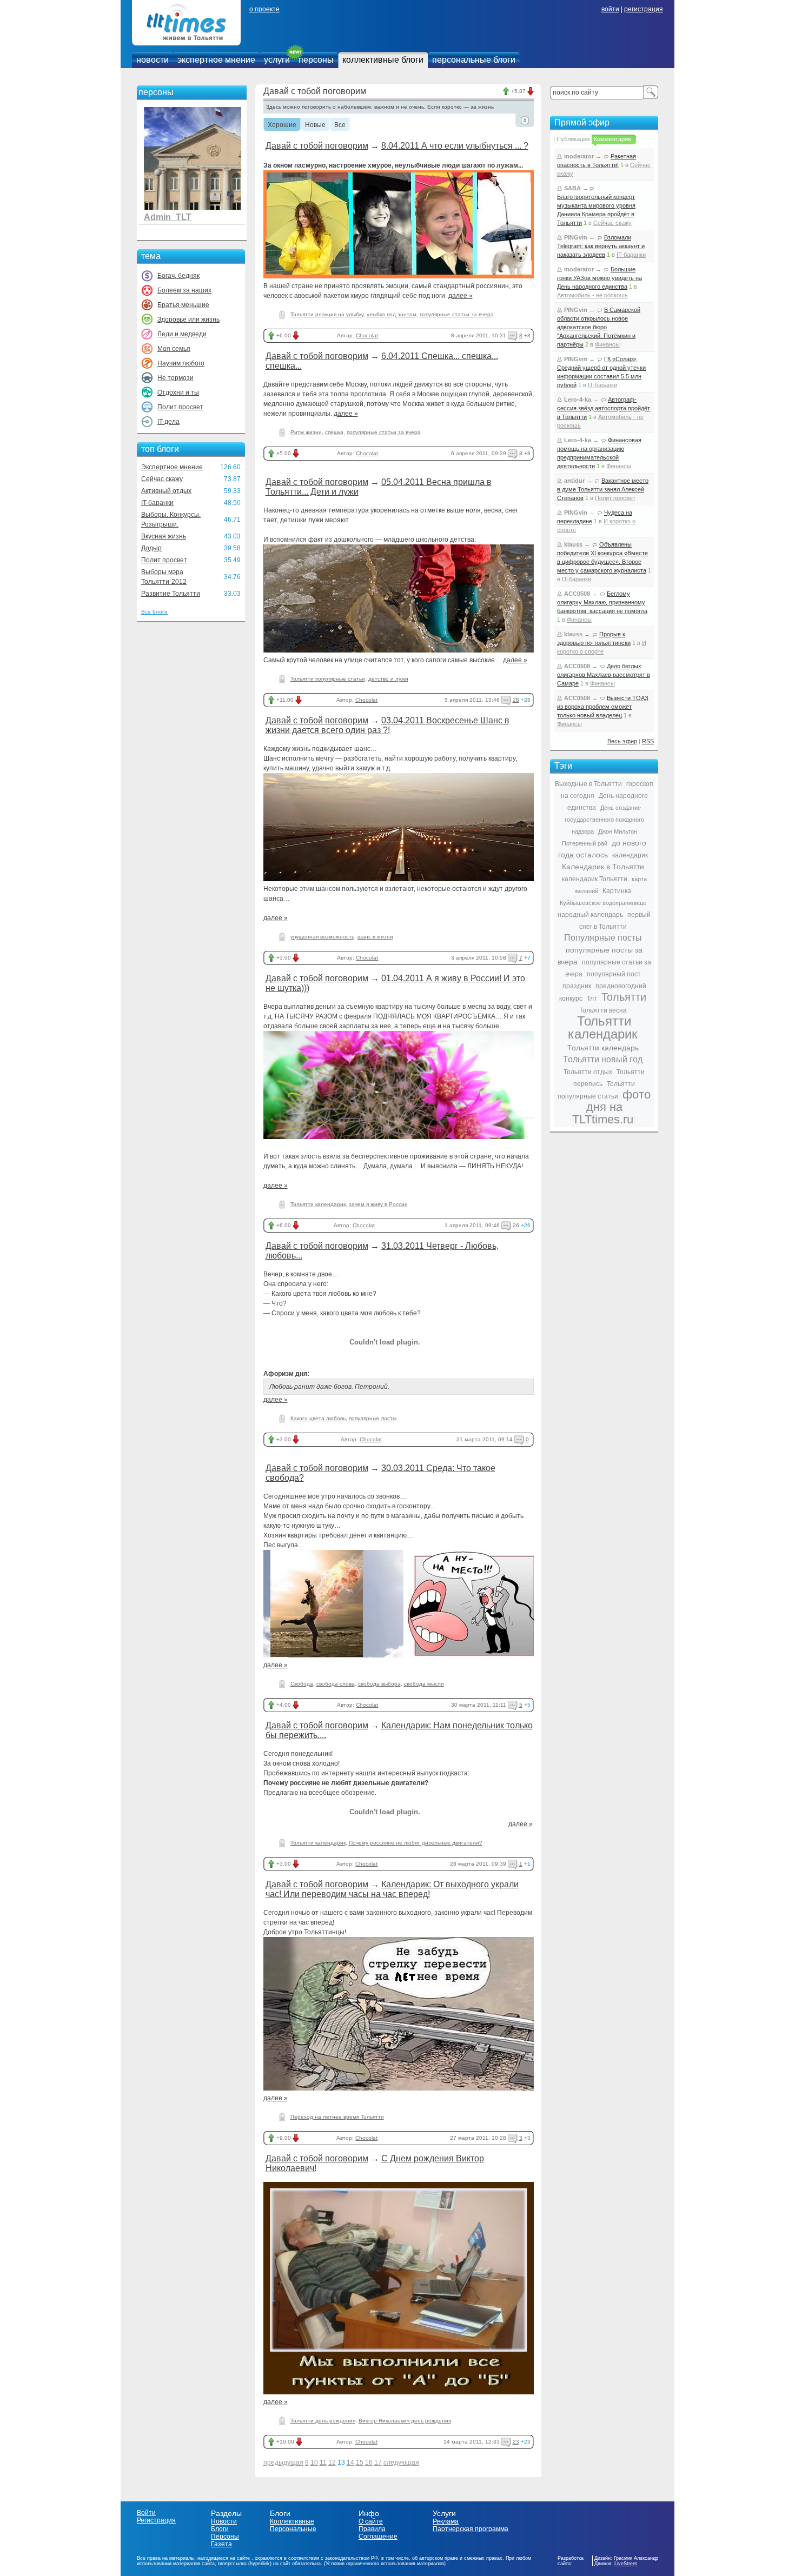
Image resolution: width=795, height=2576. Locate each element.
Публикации (573, 139)
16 (369, 2462)
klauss (573, 544)
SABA (572, 188)
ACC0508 (577, 594)
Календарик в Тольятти (603, 867)
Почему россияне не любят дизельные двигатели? (416, 1843)
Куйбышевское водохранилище (603, 903)
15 (360, 2462)
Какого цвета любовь (318, 1418)
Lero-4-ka (578, 400)
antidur (574, 481)
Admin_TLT (168, 217)
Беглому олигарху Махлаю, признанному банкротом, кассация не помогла (602, 602)
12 (332, 2462)
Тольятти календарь (603, 1048)
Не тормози (175, 378)
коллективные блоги (383, 60)
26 (516, 1225)
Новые (315, 125)
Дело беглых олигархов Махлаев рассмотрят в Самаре (604, 675)
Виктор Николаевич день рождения (405, 2421)
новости (153, 60)
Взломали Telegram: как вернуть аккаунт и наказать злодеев (601, 246)
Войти (146, 2513)
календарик (630, 855)
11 (323, 2462)
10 (314, 2462)
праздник (577, 986)
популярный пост (614, 974)
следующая (401, 2462)
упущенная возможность (322, 937)
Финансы (607, 344)
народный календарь (590, 915)
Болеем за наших (184, 290)
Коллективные (292, 2521)
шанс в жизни (375, 937)
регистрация (644, 9)
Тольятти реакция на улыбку (327, 314)
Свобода (302, 1684)
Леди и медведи (182, 334)
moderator (579, 156)
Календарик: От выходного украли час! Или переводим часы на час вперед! (392, 1889)
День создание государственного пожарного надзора (604, 820)
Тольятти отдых (588, 1072)
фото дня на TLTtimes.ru (611, 1107)
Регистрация (156, 2520)
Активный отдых (166, 491)
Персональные (293, 2529)
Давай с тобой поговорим (317, 146)
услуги (277, 60)
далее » (461, 296)
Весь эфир (622, 741)
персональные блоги (474, 60)
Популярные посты (603, 938)
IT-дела (168, 422)
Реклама (446, 2521)
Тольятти (624, 997)
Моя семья (174, 349)
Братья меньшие (183, 305)
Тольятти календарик (318, 1204)
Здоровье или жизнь (188, 319)
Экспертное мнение (172, 467)
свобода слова (336, 1684)
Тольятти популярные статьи (328, 679)
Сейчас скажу (162, 479)
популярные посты (373, 1418)
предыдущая (283, 2462)
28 (516, 700)
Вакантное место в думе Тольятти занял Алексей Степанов (603, 489)
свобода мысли (424, 1684)
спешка (334, 432)
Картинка (617, 891)
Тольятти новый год (603, 1059)
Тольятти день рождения (323, 2421)
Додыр (151, 548)
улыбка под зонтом (392, 314)
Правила (372, 2529)
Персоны (225, 2537)
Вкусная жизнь (164, 536)
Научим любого (181, 363)
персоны (316, 60)
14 (350, 2462)
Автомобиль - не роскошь (592, 295)
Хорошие (282, 125)
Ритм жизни (306, 432)
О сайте (371, 2521)
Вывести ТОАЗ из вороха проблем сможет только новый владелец (603, 707)
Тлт (592, 999)
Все (340, 125)
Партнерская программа (471, 2529)
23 (516, 2442)
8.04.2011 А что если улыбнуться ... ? (455, 146)
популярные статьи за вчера (457, 314)
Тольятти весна (603, 1010)
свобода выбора (379, 1684)
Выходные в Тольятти (588, 784)
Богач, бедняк (178, 276)
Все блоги (154, 612)
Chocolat (367, 335)
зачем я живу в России (378, 1204)
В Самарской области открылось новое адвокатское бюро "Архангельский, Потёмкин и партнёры (599, 327)
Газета (221, 2544)
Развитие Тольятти (171, 594)
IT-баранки (157, 503)
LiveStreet (626, 2564)
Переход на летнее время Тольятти (337, 2117)
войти (610, 9)
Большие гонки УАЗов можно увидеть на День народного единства (599, 278)
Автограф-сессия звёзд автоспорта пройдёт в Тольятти (604, 408)
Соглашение (378, 2537)
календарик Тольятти (595, 879)
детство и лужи (388, 679)
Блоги (220, 2529)
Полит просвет (180, 407)
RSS (648, 741)
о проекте (264, 9)
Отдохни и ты (178, 392)
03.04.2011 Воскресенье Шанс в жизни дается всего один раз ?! (387, 725)
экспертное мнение (216, 60)
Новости (224, 2521)
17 (378, 2462)
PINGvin (576, 237)
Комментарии (612, 139)
